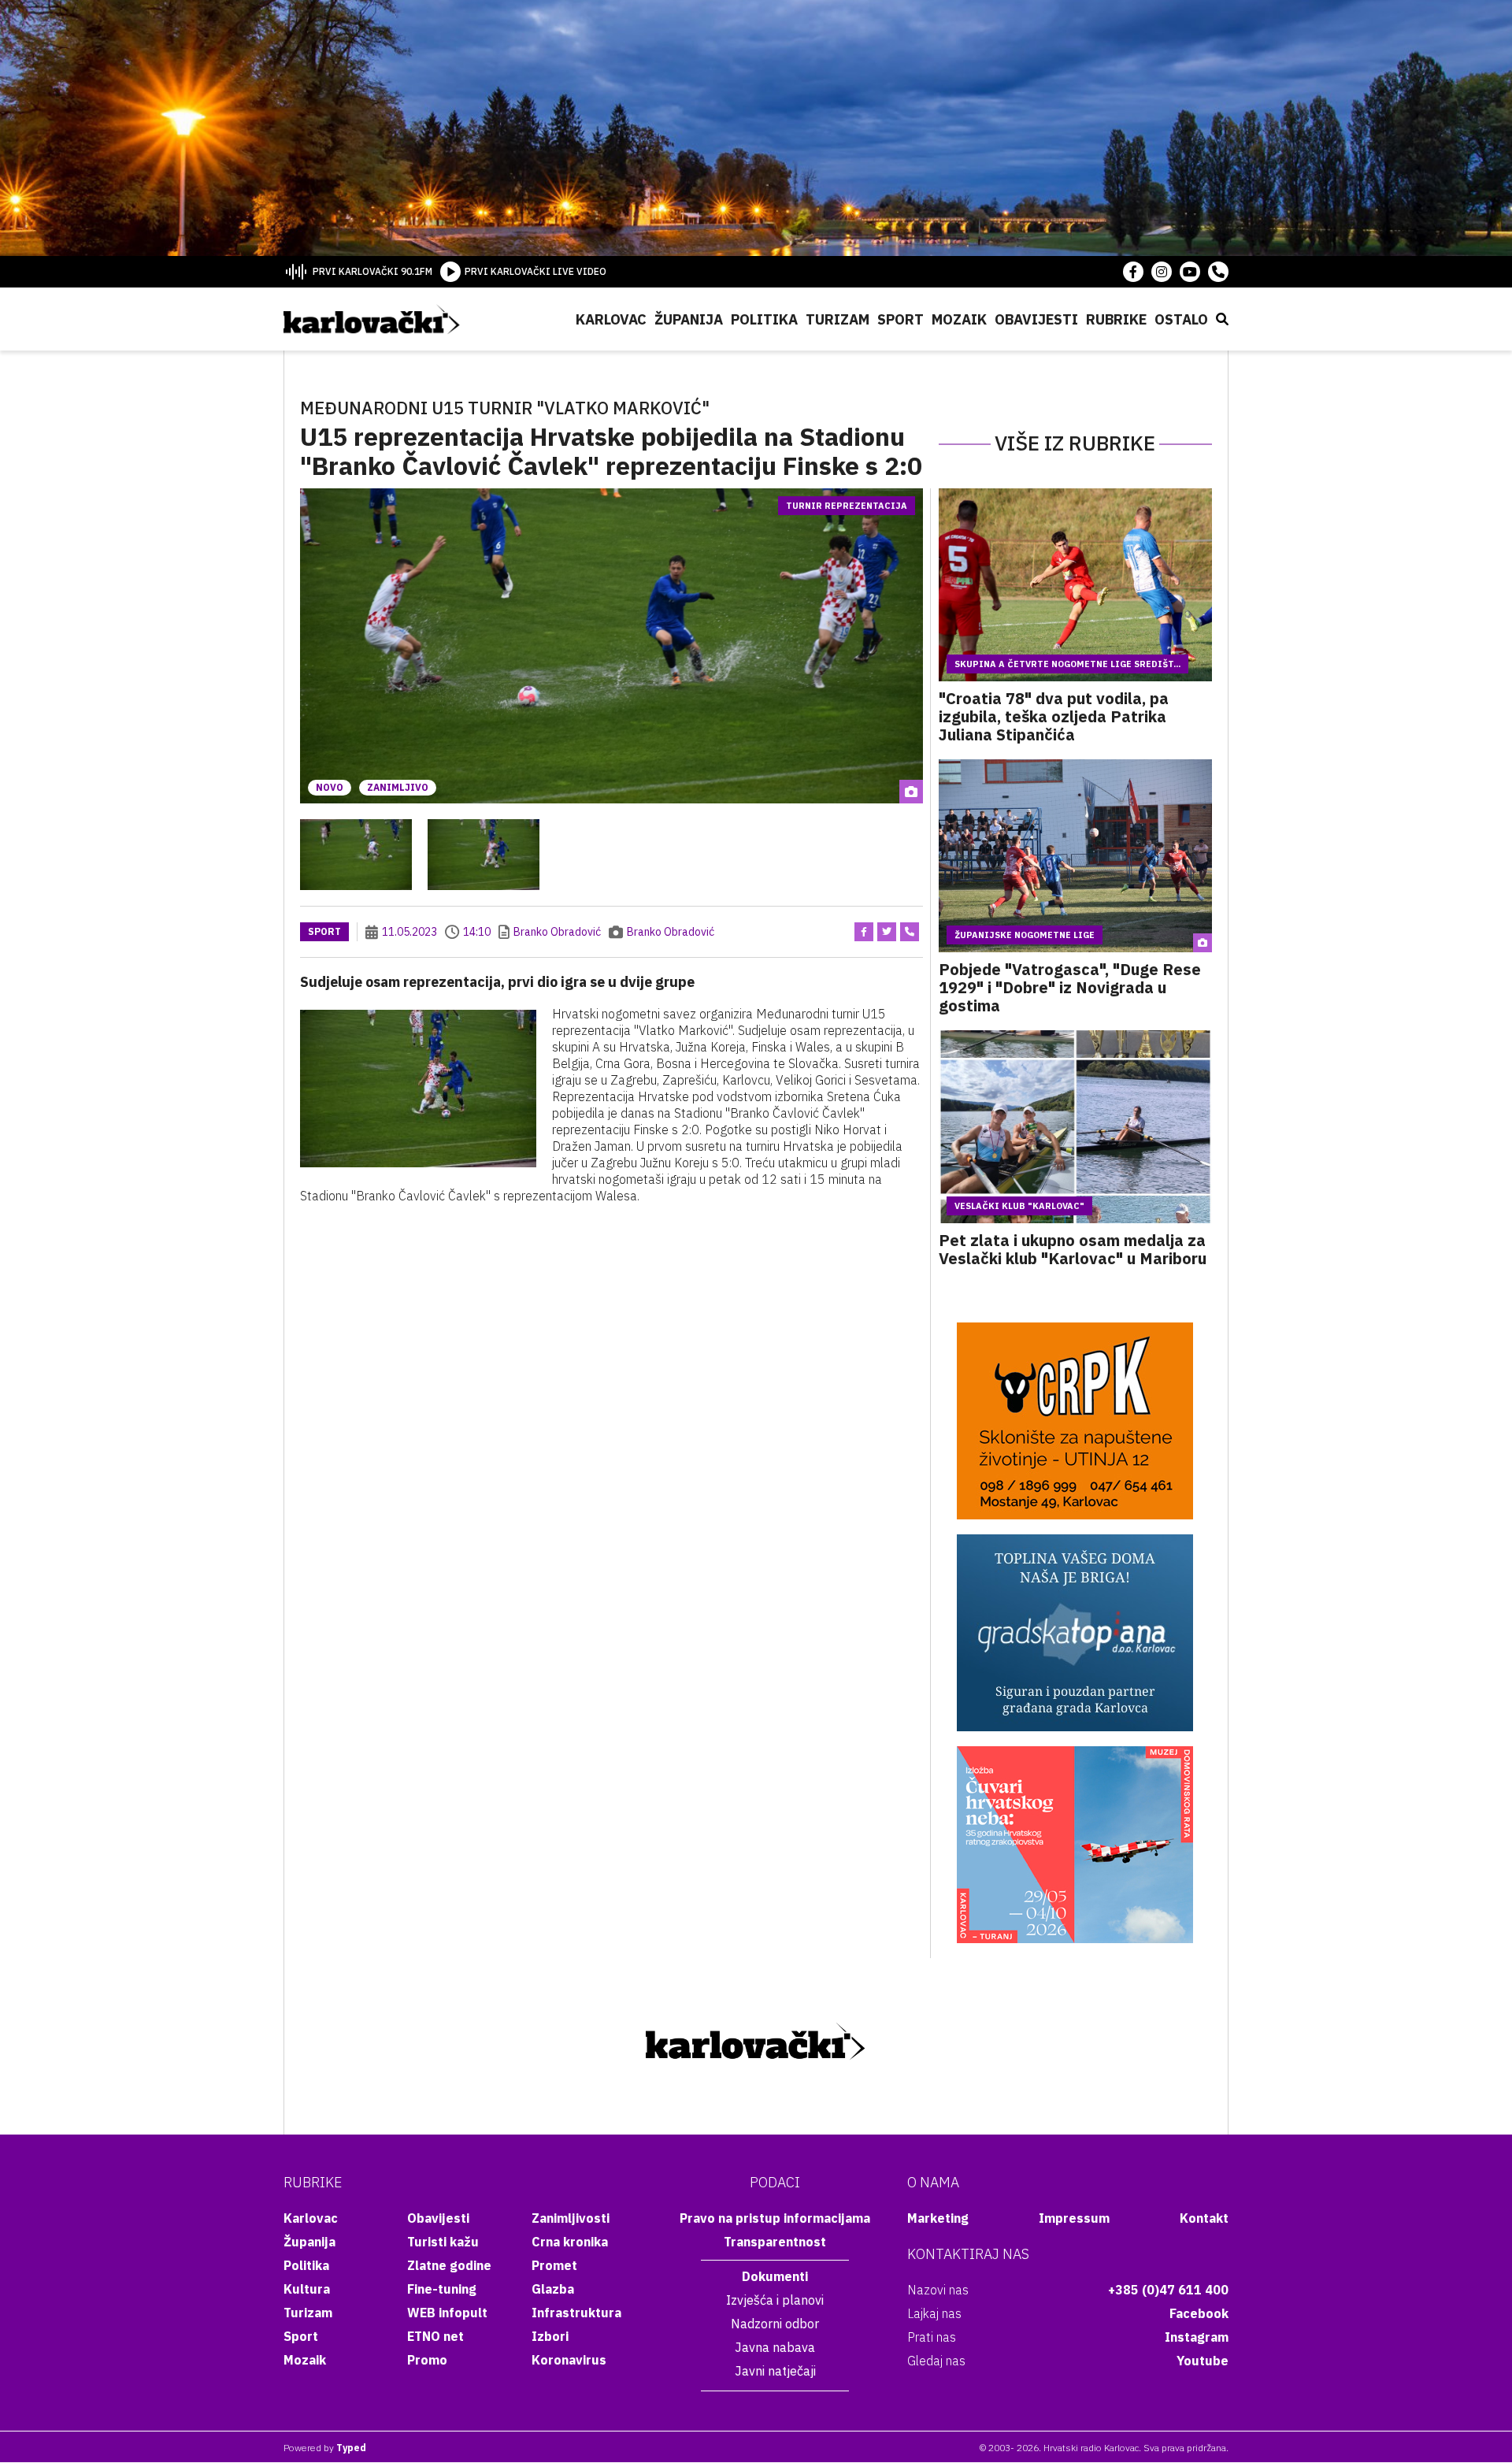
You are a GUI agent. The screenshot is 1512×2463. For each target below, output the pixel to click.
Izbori (550, 2336)
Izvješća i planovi (775, 2300)
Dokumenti (775, 2276)
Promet (554, 2265)
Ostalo (1181, 319)
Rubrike (1116, 319)
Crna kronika (570, 2242)
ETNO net (435, 2336)
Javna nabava (775, 2347)
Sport (901, 319)
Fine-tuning (442, 2289)
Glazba (553, 2289)
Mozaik (959, 319)
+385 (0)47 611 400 (1168, 2290)
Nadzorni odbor (775, 2324)
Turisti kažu (443, 2242)
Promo (427, 2360)
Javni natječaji (775, 2371)
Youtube (1203, 2361)
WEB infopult (447, 2313)
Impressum (1074, 2218)
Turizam (838, 319)
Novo (330, 787)
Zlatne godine (449, 2265)
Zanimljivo (398, 787)
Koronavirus (569, 2360)
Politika (764, 319)
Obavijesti (1036, 319)
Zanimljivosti (571, 2218)
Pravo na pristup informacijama (775, 2218)
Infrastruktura (576, 2313)
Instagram (1197, 2337)
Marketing (938, 2218)
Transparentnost (775, 2242)
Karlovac (611, 319)
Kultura (307, 2289)
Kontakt (1204, 2218)
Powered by (325, 2448)
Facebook (1199, 2313)
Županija (689, 319)
